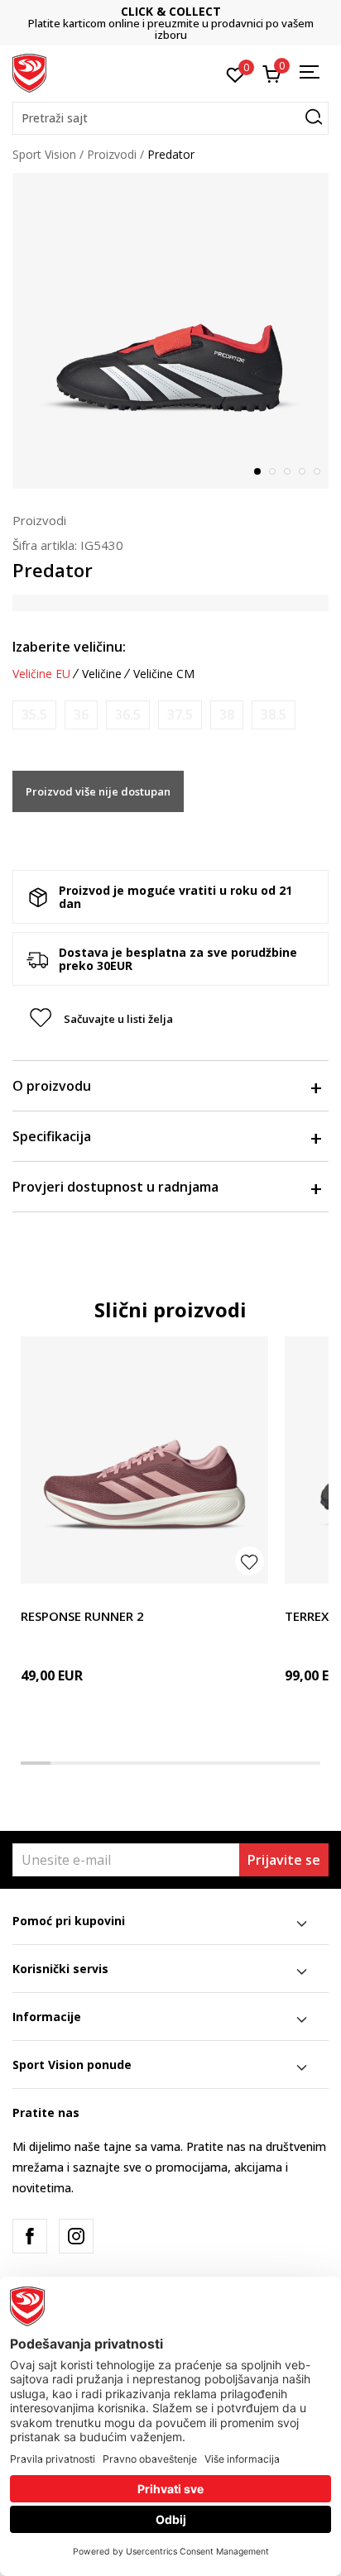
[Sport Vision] (29, 72)
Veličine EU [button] (41, 674)
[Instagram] (76, 2236)
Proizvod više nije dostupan (98, 791)
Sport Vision (44, 154)
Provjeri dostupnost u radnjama (115, 1187)
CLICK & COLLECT (171, 11)
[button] (170, 118)
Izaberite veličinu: (69, 647)
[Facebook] (30, 2236)
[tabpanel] (170, 331)
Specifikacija (52, 1136)
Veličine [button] (102, 674)
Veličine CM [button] (164, 674)
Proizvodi (112, 154)
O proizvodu (52, 1086)
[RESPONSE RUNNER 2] (144, 1460)
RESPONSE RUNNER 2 (82, 1616)
